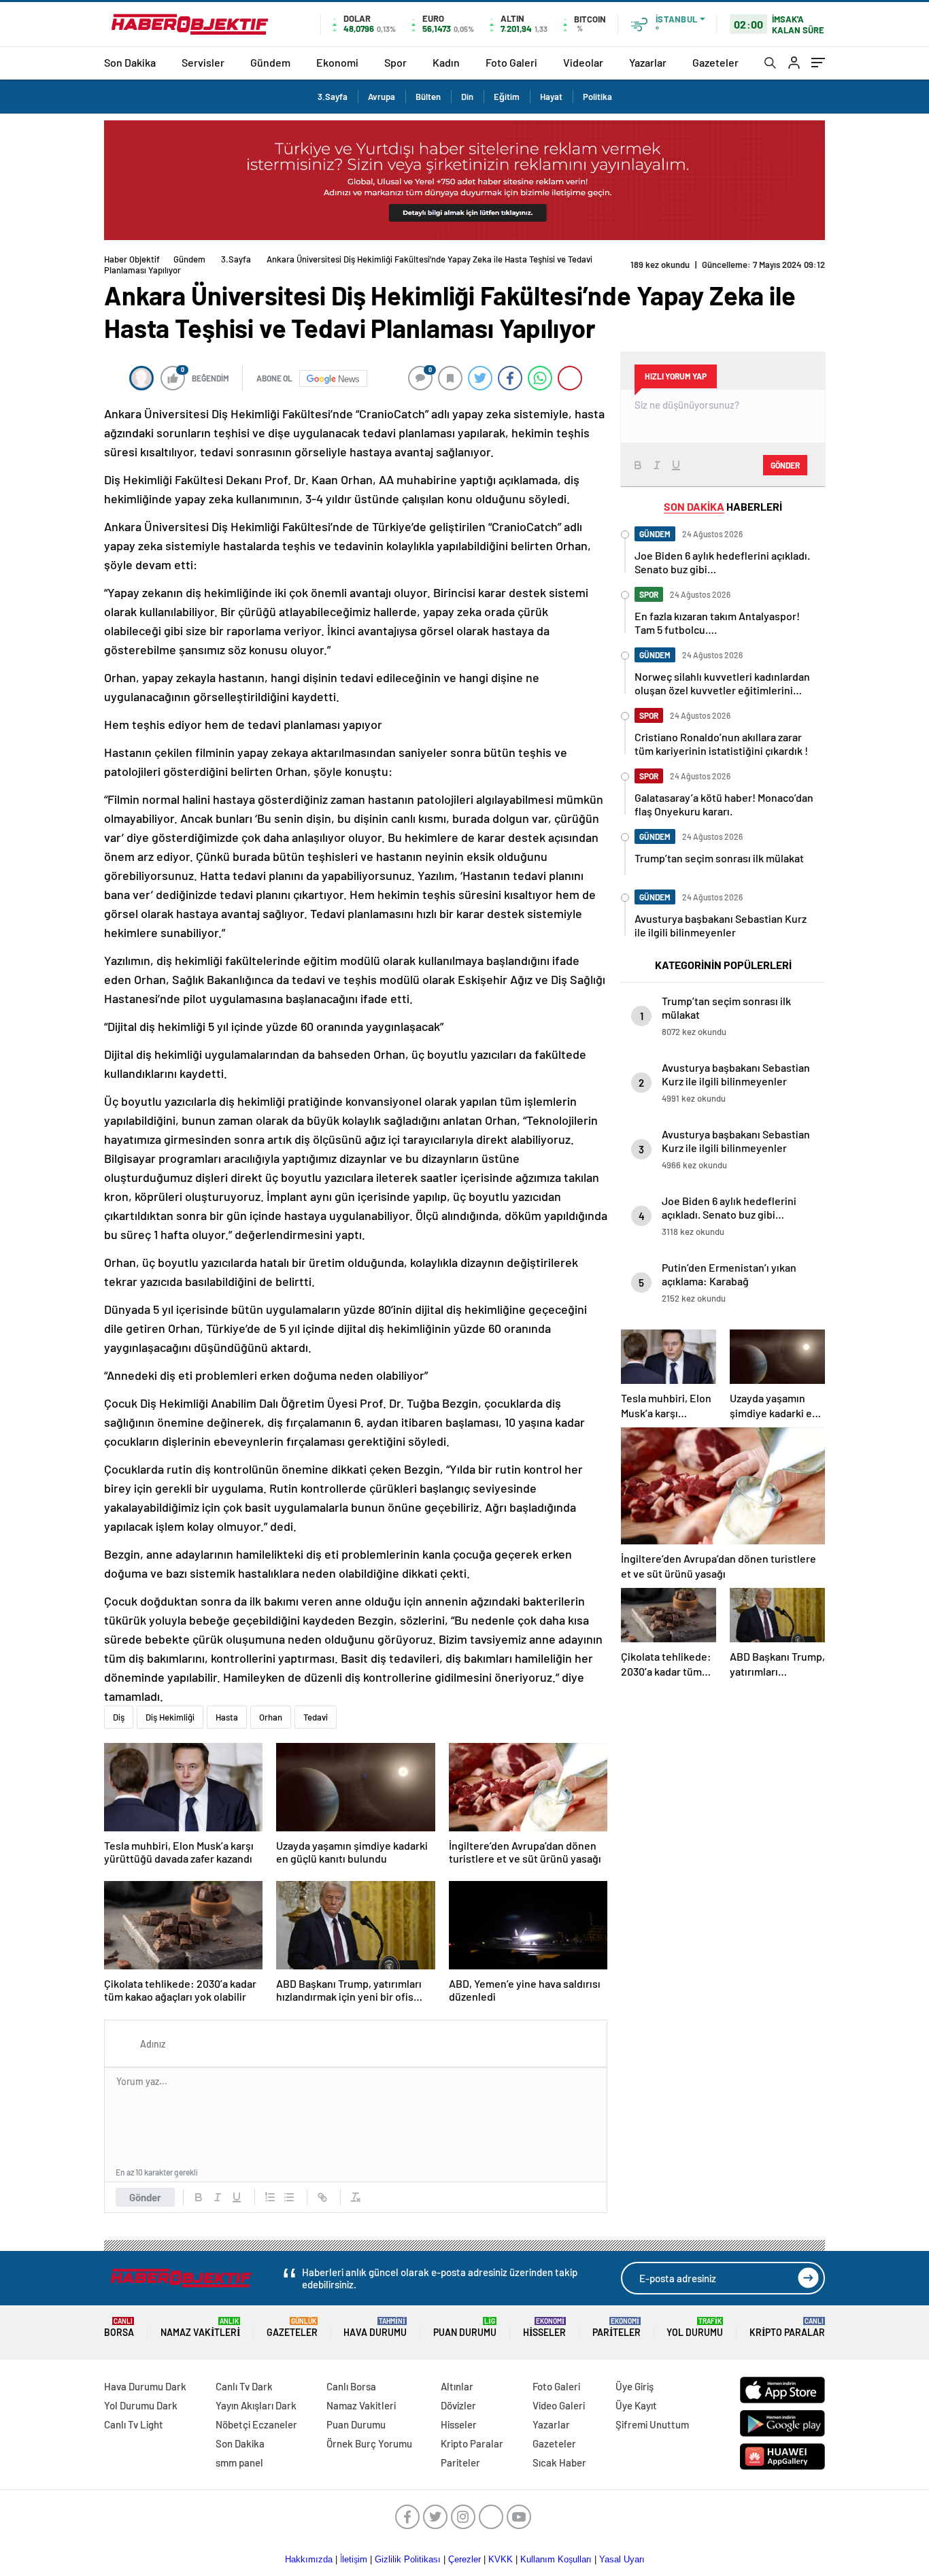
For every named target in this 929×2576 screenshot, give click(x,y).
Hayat (551, 97)
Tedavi (316, 1717)
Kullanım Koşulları (556, 2559)
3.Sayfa (333, 97)
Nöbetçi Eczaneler (256, 2424)
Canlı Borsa (351, 2386)
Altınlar (457, 2386)
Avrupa (382, 97)
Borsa (119, 2327)
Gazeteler (715, 62)
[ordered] (270, 2197)
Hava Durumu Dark (145, 2386)
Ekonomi (337, 62)
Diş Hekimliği (170, 1717)
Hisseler (544, 2327)
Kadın (446, 62)
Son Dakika (130, 62)
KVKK (501, 2559)
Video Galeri (559, 2405)
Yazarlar (648, 62)
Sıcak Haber (559, 2462)
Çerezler (464, 2559)
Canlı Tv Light (134, 2424)
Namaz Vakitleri (200, 2327)
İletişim (354, 2559)
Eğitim (507, 97)
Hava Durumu (375, 2327)
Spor (395, 62)
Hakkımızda (309, 2559)
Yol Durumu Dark (141, 2405)
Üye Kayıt (636, 2405)
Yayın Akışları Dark (256, 2405)
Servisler (203, 62)
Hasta (227, 1717)
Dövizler (458, 2405)
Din (467, 97)
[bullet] (289, 2197)
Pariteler (616, 2327)
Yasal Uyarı (622, 2559)
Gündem (270, 62)
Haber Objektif (132, 259)
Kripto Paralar (787, 2327)
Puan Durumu (465, 2327)
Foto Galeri (511, 62)
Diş (119, 1717)
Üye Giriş (635, 2386)
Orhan (271, 1717)
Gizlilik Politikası (408, 2559)
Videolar (583, 62)
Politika (597, 97)
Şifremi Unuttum (652, 2424)
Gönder (145, 2197)
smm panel (239, 2462)
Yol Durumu (695, 2327)
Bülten (428, 97)
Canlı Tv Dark (244, 2386)
